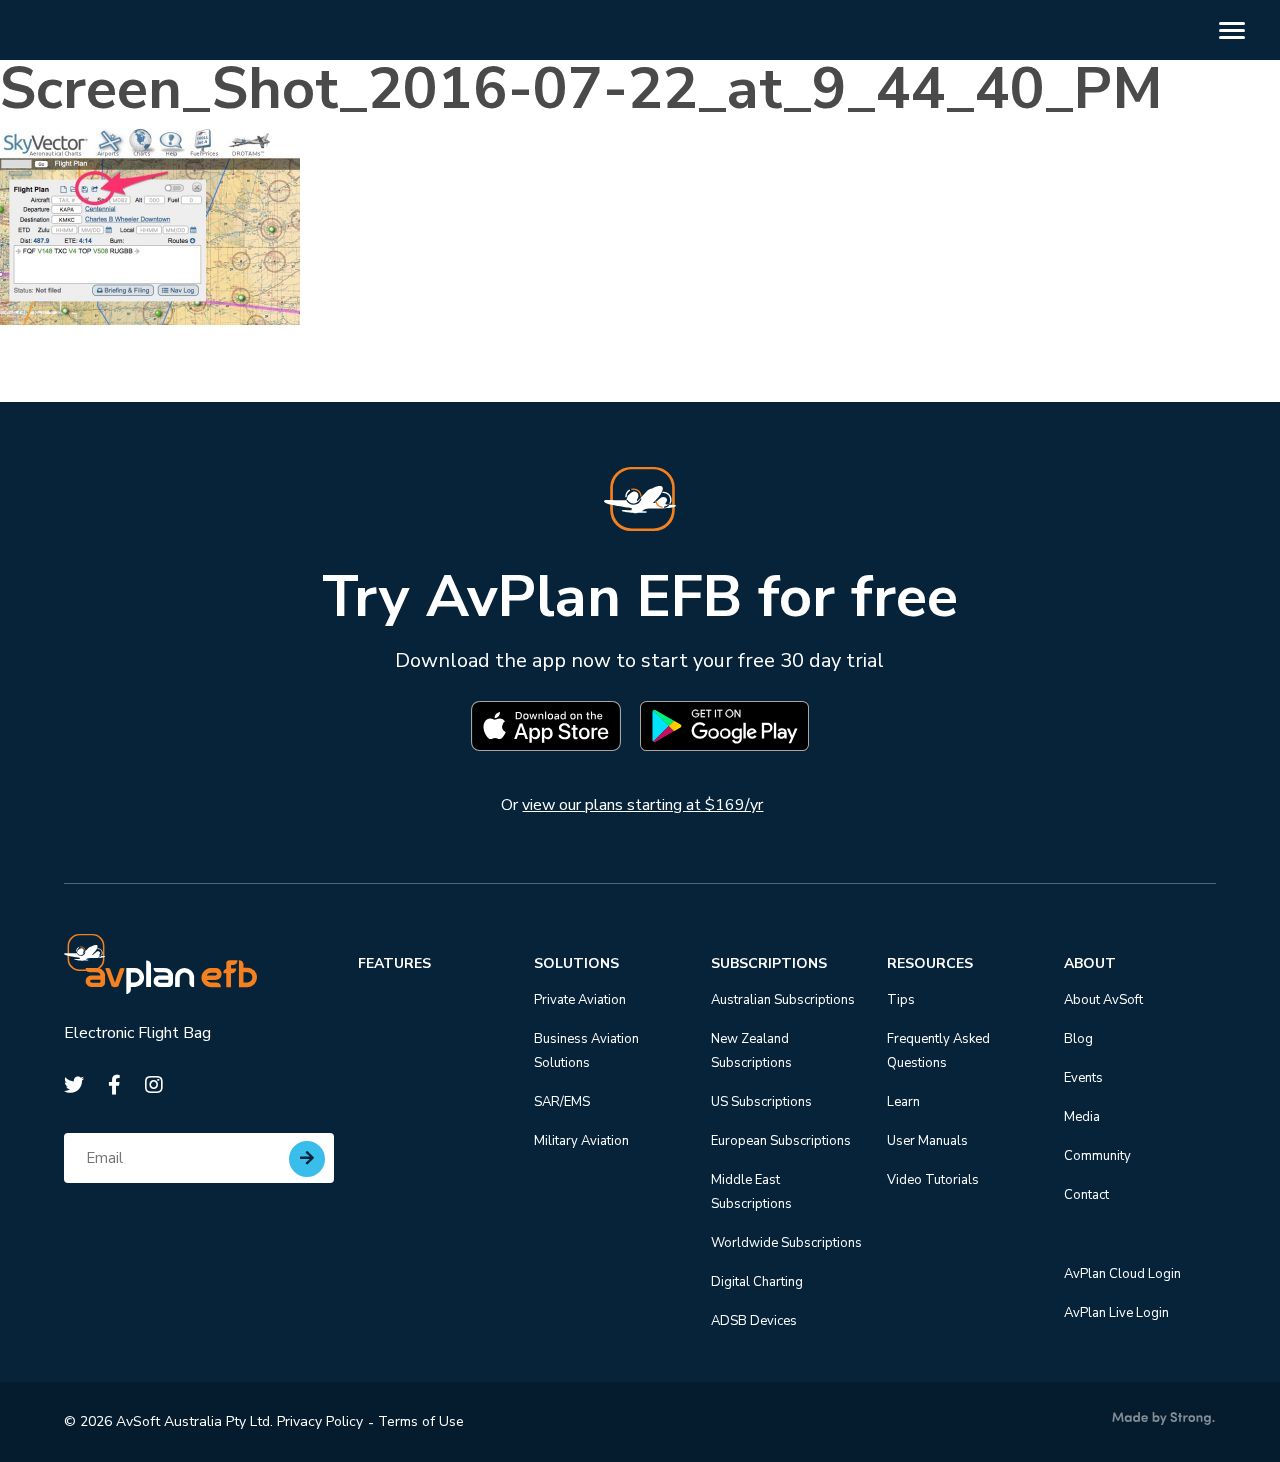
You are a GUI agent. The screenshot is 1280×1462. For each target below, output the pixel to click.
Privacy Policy (320, 1421)
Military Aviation (581, 1141)
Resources (930, 963)
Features (394, 963)
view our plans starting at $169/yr (642, 805)
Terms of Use (421, 1421)
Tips (901, 1000)
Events (1083, 1078)
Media (1082, 1117)
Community (1097, 1156)
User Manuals (927, 1141)
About (1090, 963)
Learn (903, 1102)
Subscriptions (769, 963)
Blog (1078, 1039)
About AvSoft (1103, 1000)
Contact (1086, 1195)
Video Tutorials (933, 1180)
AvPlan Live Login (1116, 1313)
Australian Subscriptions (783, 1000)
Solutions (576, 963)
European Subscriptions (781, 1141)
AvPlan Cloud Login (1122, 1274)
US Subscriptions (761, 1102)
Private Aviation (580, 1000)
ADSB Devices (754, 1321)
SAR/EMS (562, 1102)
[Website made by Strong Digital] (1163, 1419)
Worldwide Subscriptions (786, 1243)
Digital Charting (757, 1282)
